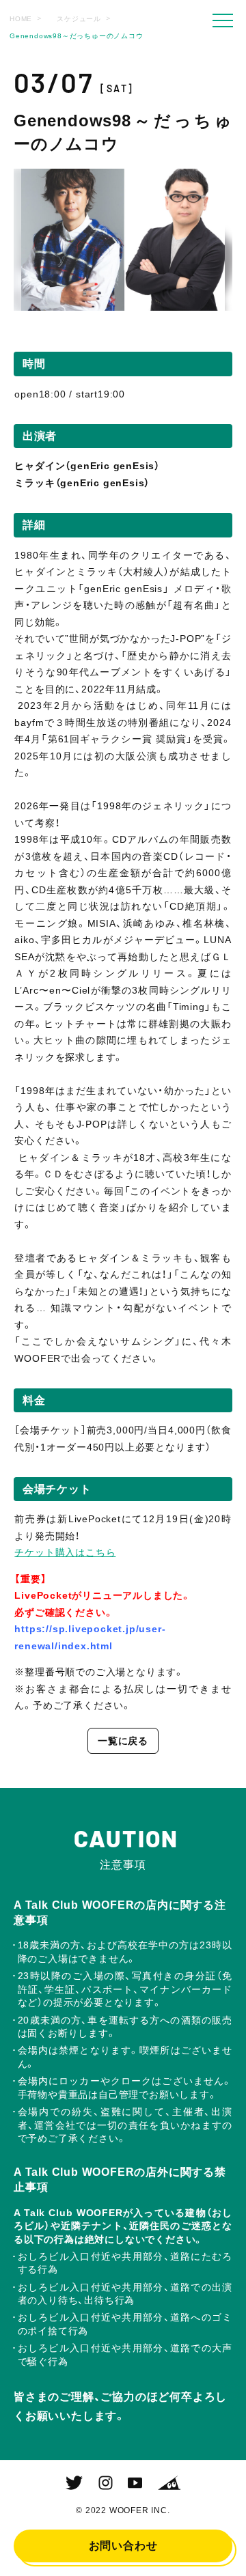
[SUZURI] (169, 2483)
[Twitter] (74, 2483)
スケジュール (79, 19)
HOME (21, 19)
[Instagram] (106, 2483)
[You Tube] (135, 2483)
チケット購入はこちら (65, 1552)
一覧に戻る (123, 1741)
